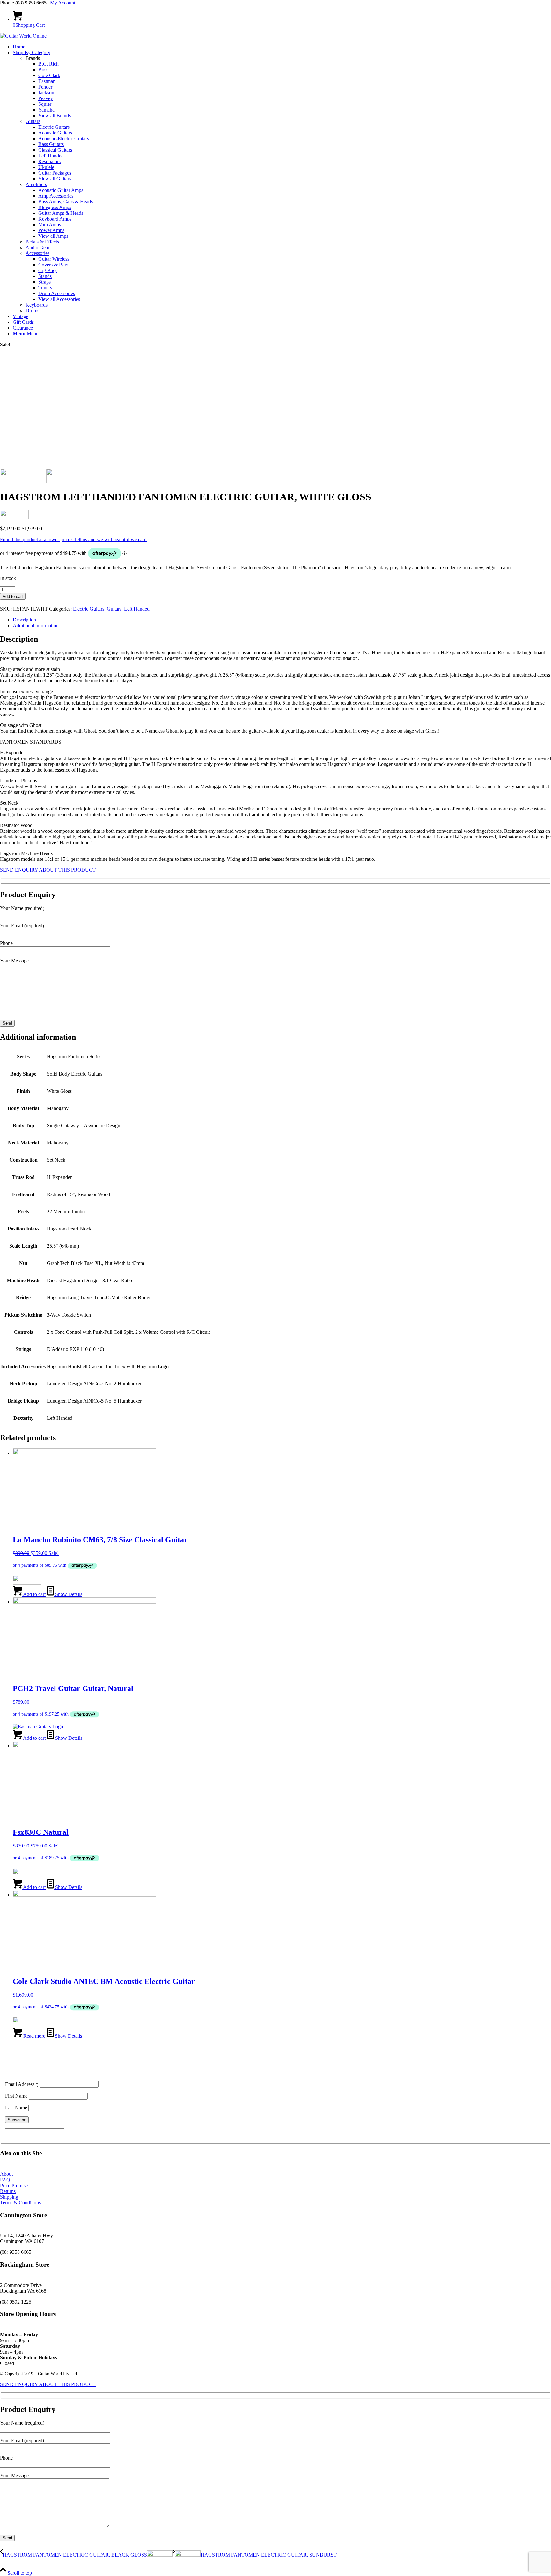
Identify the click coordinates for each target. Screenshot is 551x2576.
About (6, 2174)
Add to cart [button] (34, 1594)
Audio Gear (37, 247)
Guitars (33, 121)
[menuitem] (282, 47)
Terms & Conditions (20, 2203)
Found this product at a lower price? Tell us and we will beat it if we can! (73, 539)
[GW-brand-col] (23, 36)
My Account (63, 3)
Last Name (16, 2108)
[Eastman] (38, 1727)
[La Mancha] (27, 1583)
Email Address (22, 2084)
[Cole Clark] (27, 2025)
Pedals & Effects (42, 242)
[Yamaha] (27, 1876)
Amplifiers (36, 184)
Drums (32, 311)
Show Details (68, 1594)
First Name (16, 2096)
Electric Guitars (89, 609)
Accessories (37, 253)
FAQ (5, 2180)
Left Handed (137, 609)
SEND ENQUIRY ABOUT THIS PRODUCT (48, 870)
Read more (34, 2036)
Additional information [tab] (36, 625)
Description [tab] (24, 620)
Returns (8, 2191)
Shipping (9, 2197)
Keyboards (37, 305)
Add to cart (13, 596)
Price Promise (14, 2185)
